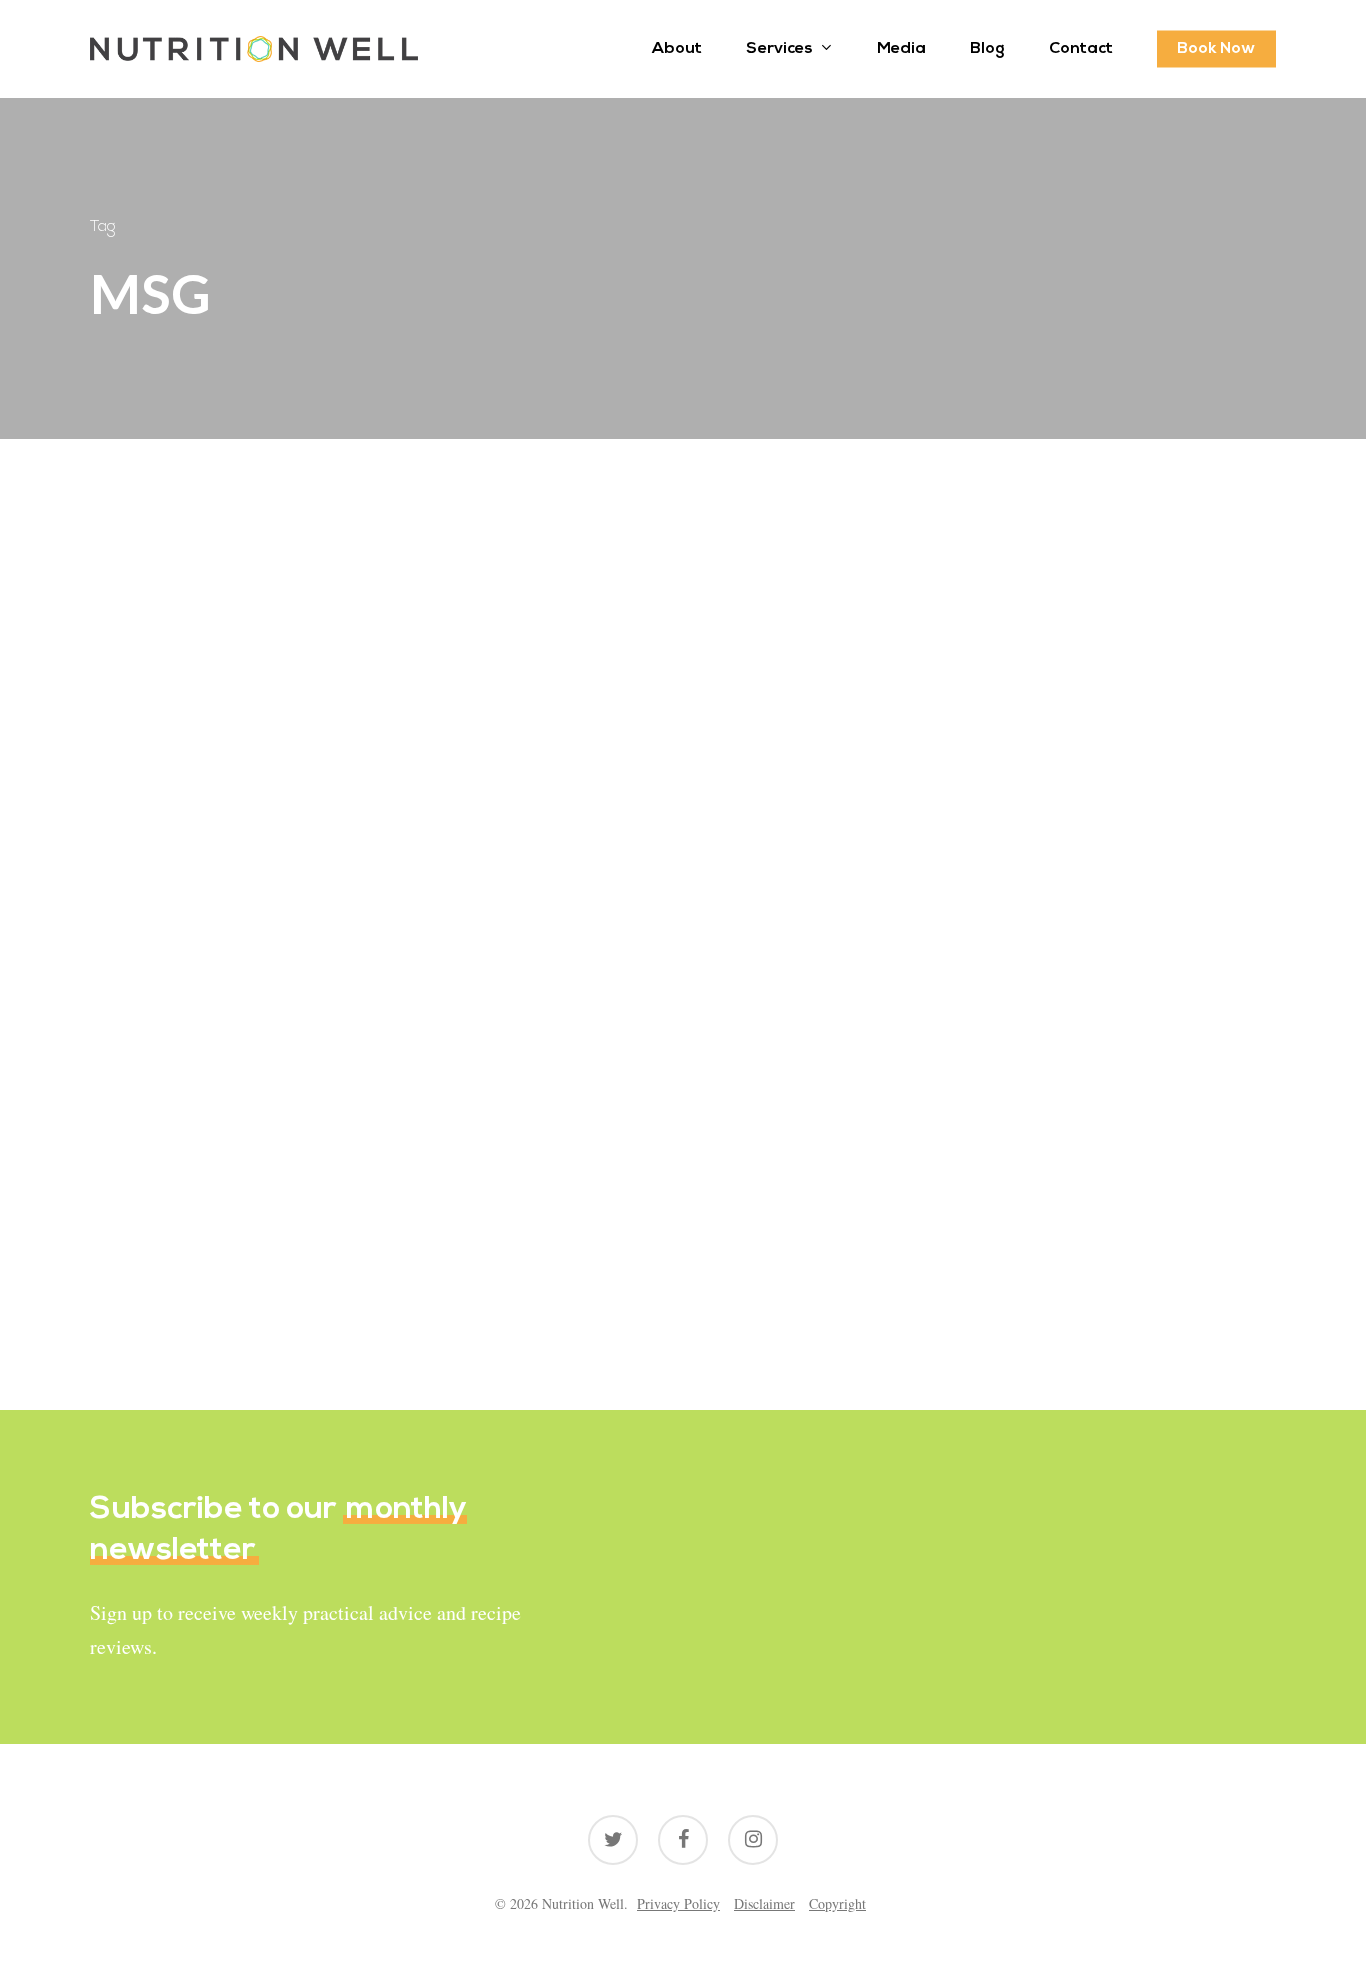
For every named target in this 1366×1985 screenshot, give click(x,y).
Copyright (837, 1903)
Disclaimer (764, 1903)
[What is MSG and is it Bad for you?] (274, 1015)
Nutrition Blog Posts (186, 1094)
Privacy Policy (678, 1903)
